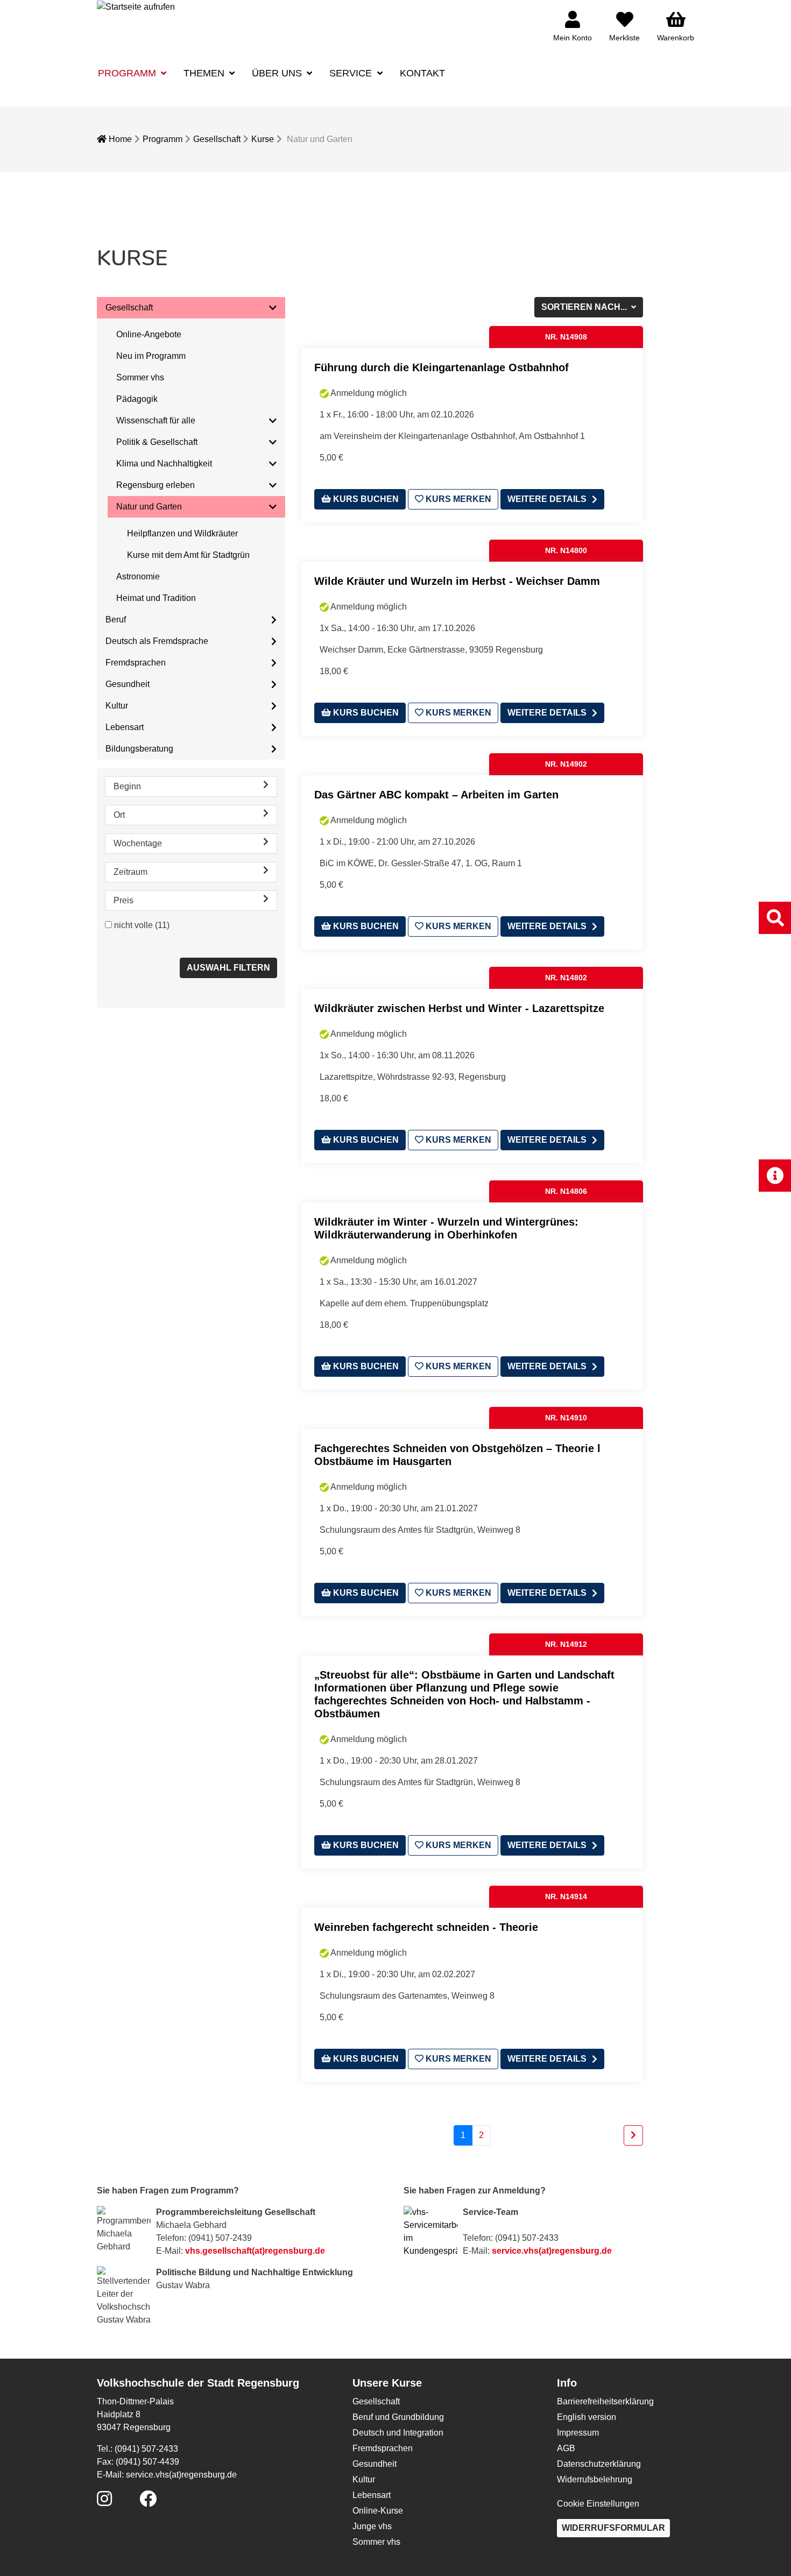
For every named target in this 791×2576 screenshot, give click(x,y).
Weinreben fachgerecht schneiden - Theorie (426, 1927)
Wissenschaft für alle (156, 420)
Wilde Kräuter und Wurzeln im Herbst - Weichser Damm (457, 581)
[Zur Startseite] (136, 6)
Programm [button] (128, 73)
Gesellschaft (217, 139)
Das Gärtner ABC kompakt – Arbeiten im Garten (436, 795)
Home (119, 139)
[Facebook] (148, 2502)
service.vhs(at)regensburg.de (552, 2251)
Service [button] (352, 73)
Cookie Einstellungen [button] (598, 2504)
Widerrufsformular (613, 2528)
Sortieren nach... (585, 307)
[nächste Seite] (633, 2135)
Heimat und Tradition (156, 598)
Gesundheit (128, 684)
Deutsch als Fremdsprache (157, 641)
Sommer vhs (140, 377)
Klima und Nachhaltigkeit (164, 463)
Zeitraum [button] (130, 872)
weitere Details (547, 499)
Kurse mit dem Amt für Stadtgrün (188, 555)
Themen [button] (205, 73)
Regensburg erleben (156, 485)
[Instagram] (104, 2502)
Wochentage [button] (138, 843)
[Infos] (775, 1175)
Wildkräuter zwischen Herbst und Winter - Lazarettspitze (459, 1008)
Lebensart (125, 727)
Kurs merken (457, 499)
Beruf (116, 620)
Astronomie (138, 576)
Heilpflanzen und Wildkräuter (182, 533)
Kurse (263, 139)
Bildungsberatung (139, 749)
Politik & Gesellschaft (157, 442)
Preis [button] (123, 900)
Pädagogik (137, 399)
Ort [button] (119, 815)
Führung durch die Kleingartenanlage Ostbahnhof (442, 367)
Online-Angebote (149, 334)
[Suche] (775, 918)
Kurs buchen (365, 499)
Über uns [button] (278, 73)
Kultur (117, 706)
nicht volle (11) (142, 925)
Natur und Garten (149, 507)
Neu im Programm (151, 356)
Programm (163, 139)
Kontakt (422, 73)
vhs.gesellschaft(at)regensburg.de (255, 2251)
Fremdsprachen (136, 663)
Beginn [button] (127, 786)
